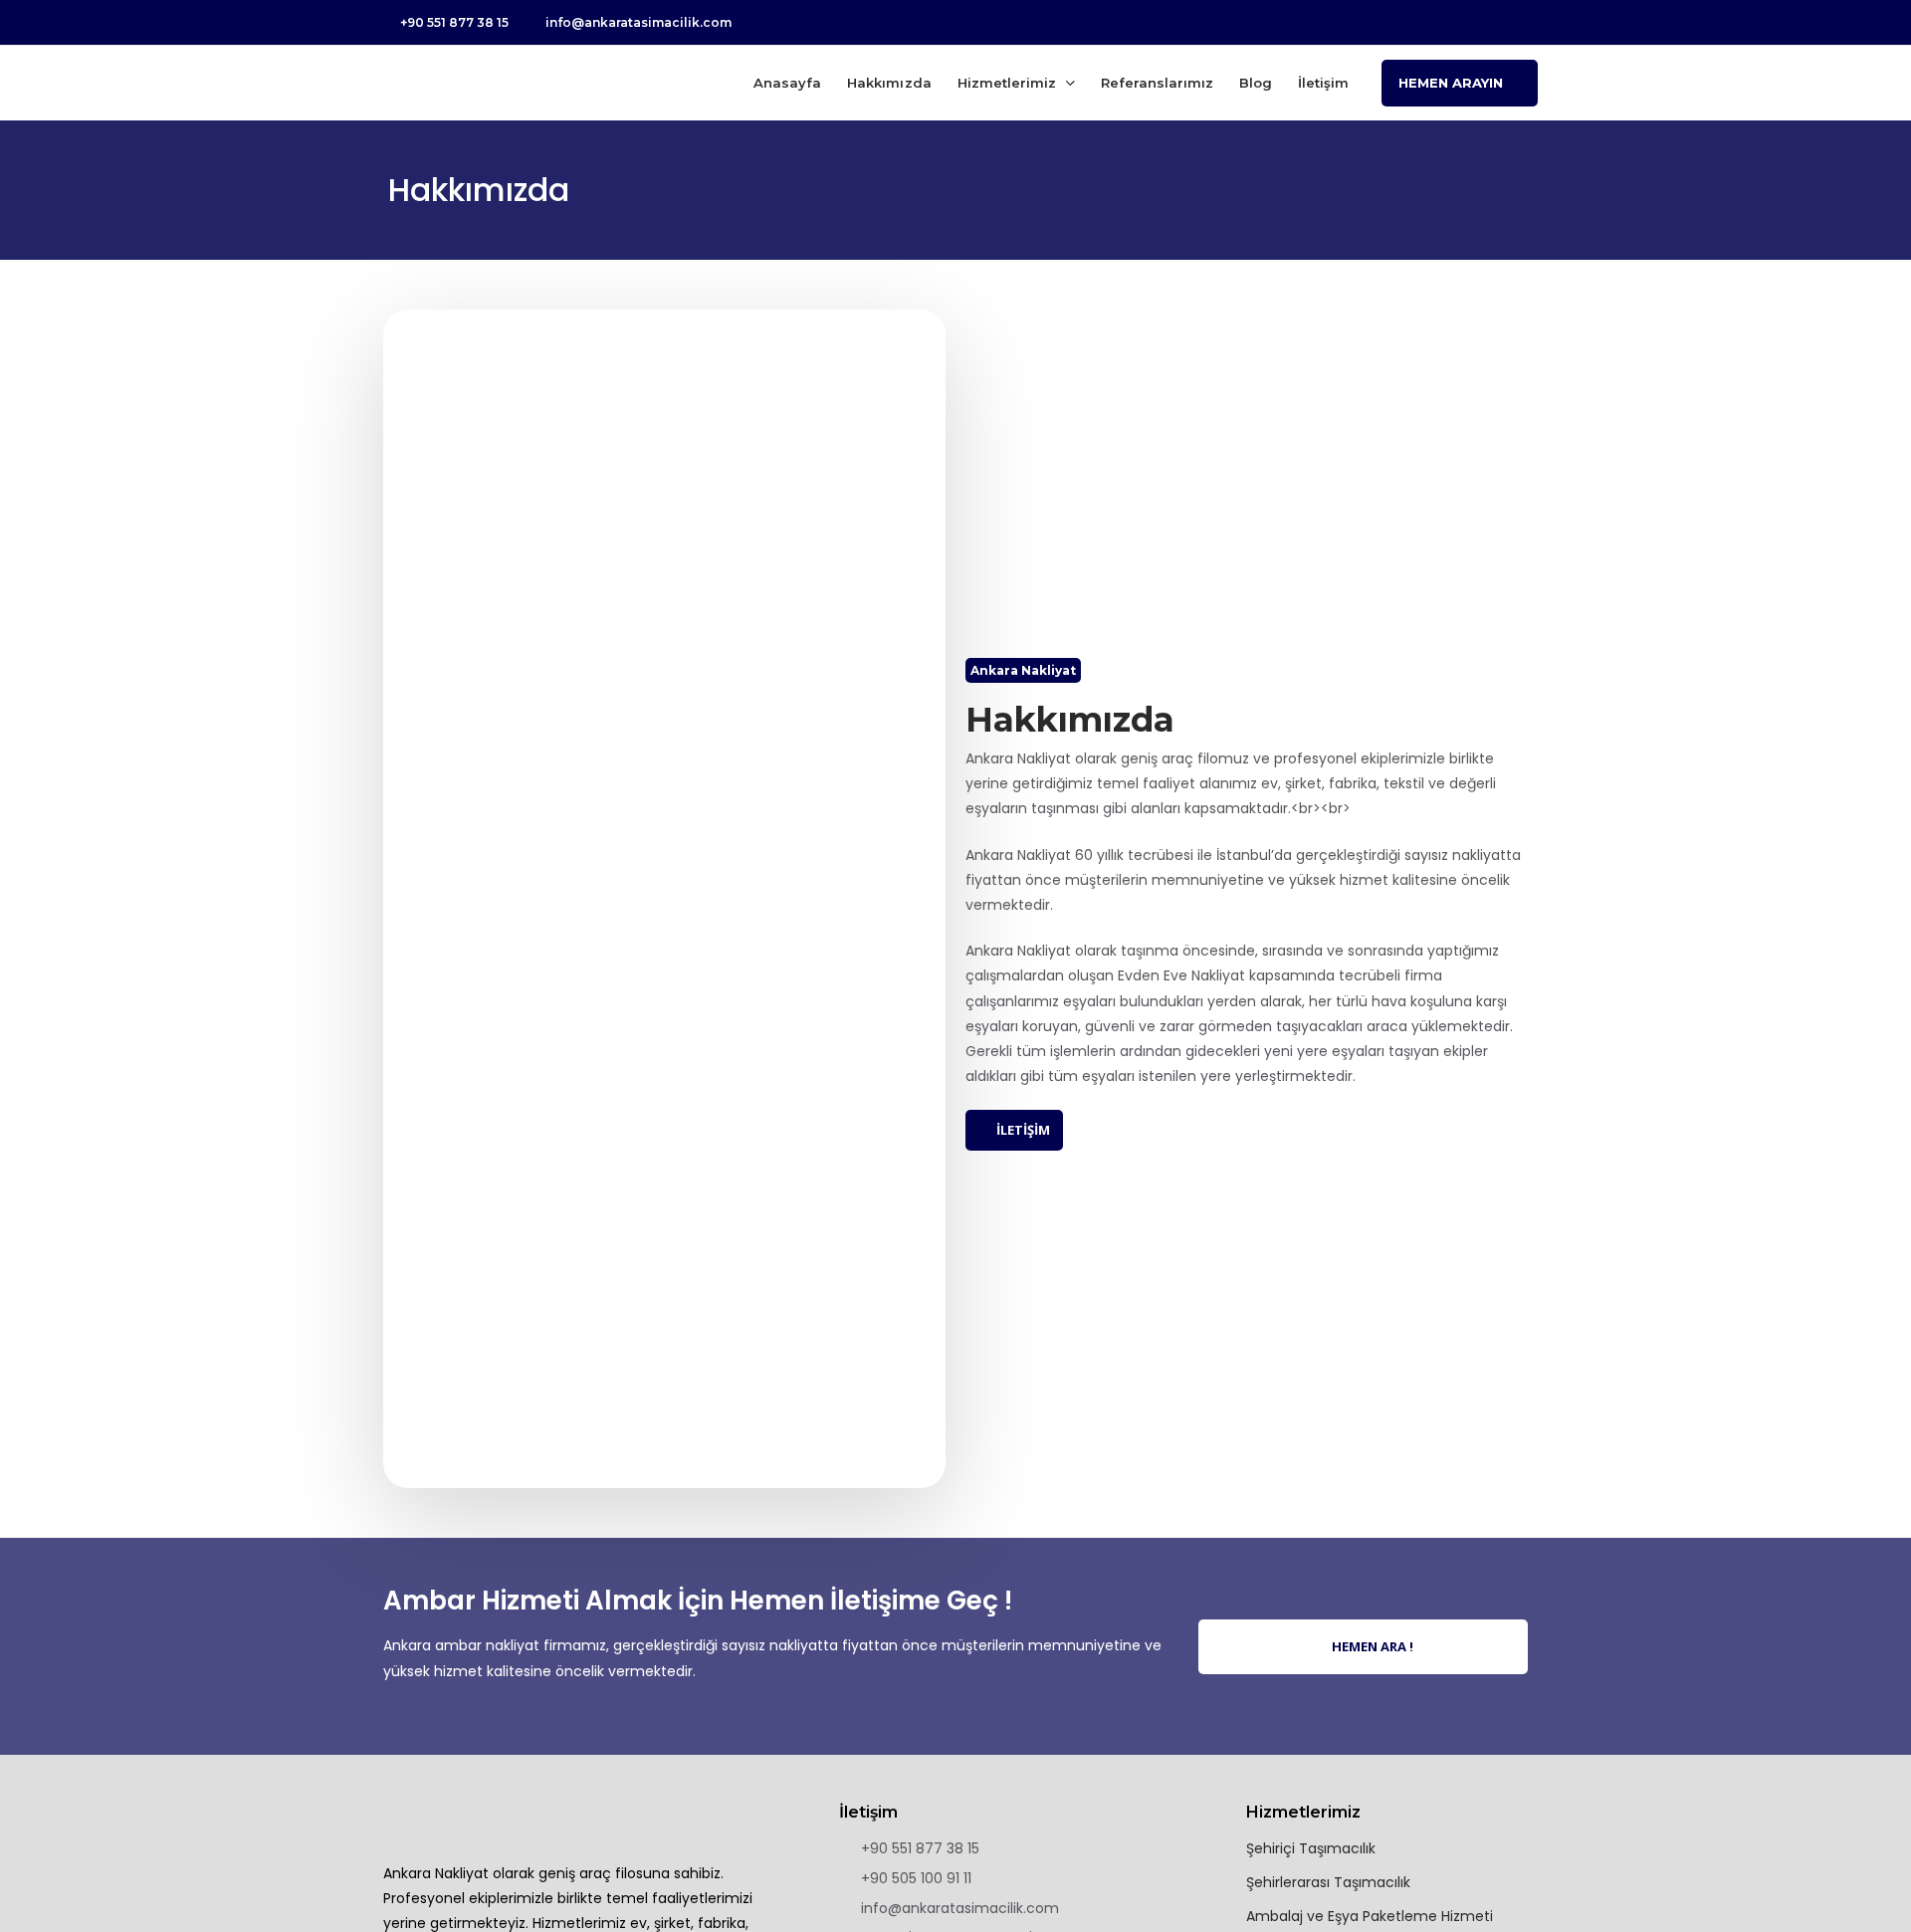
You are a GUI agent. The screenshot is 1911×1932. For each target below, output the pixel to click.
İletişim (1323, 83)
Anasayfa (787, 83)
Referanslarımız (1157, 83)
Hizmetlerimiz (1007, 83)
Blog (1256, 83)
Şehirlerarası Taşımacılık (1328, 1882)
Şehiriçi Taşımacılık (1311, 1848)
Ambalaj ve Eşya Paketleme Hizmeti (1370, 1916)
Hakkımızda (889, 83)
